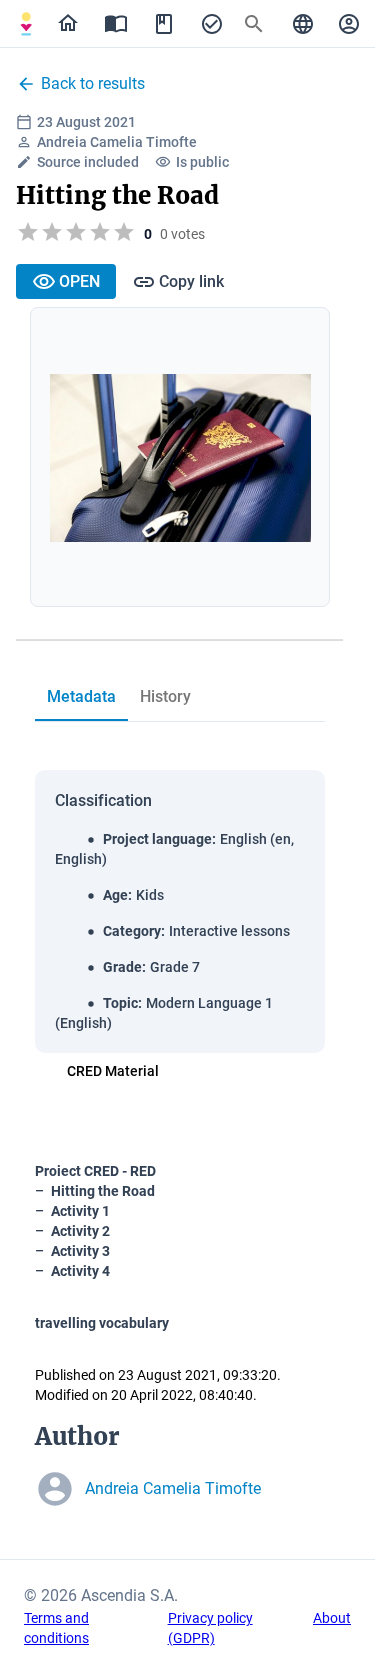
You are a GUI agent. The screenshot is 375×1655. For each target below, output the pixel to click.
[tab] (26, 24)
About (332, 1618)
